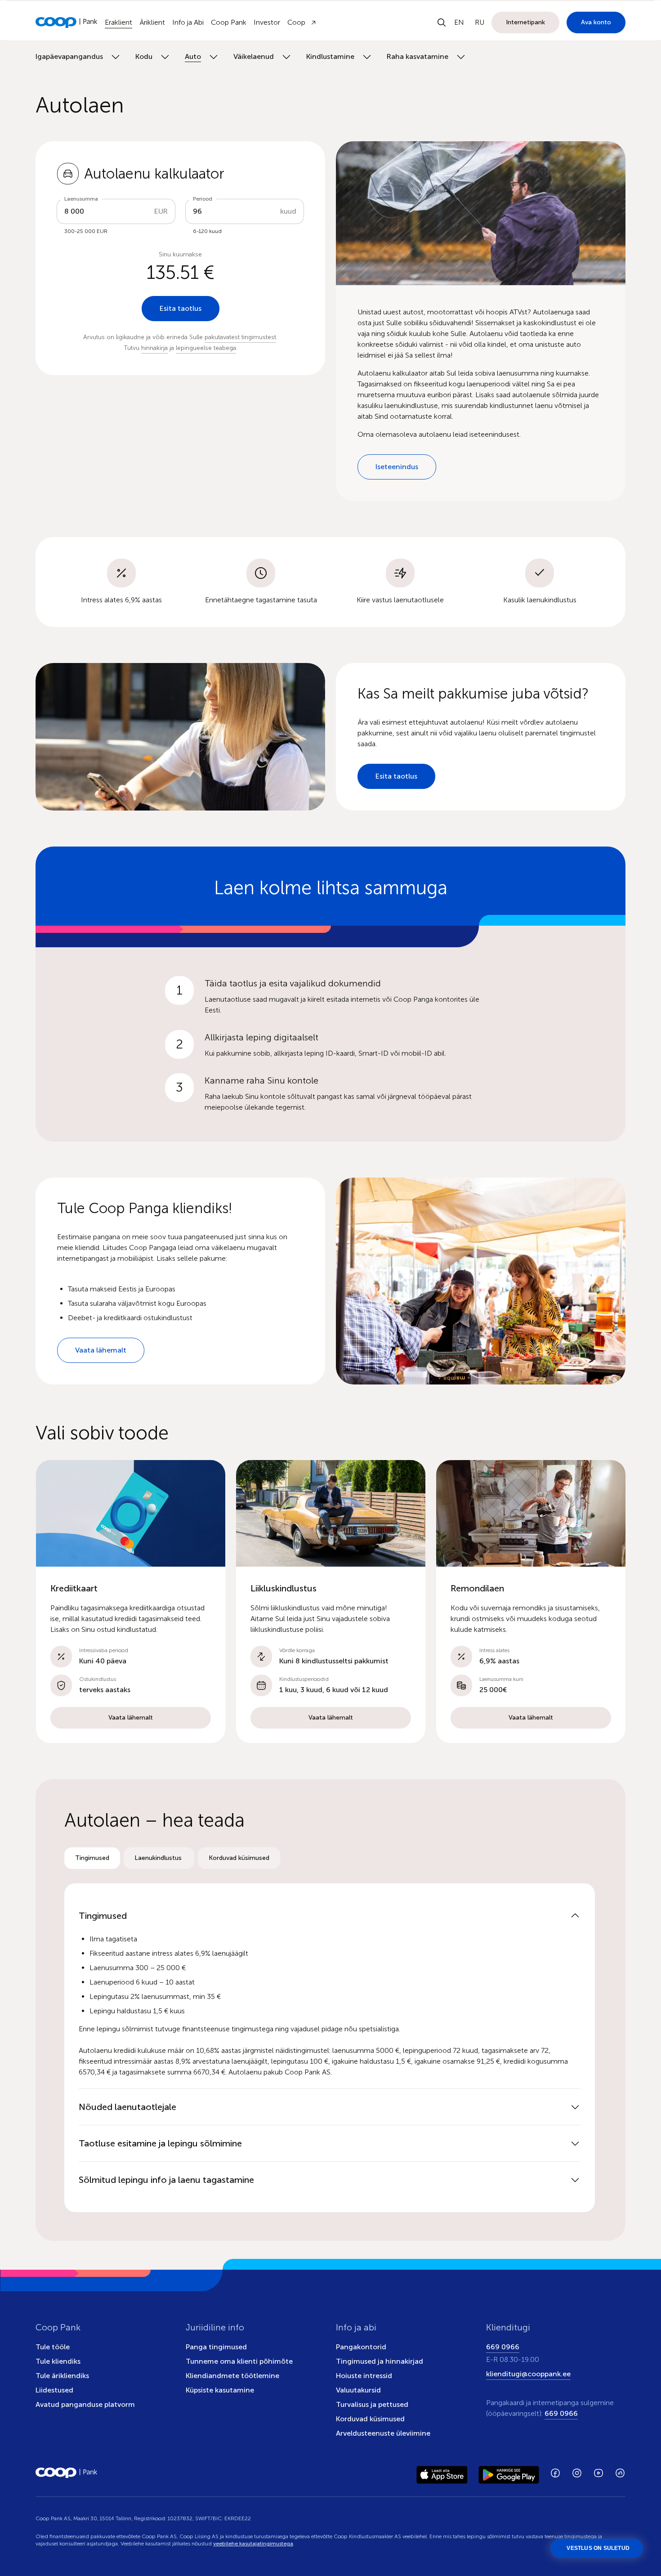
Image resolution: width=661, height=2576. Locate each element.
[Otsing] (442, 22)
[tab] (92, 1858)
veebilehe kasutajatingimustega (253, 2544)
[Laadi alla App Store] (442, 2473)
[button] (131, 1602)
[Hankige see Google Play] (509, 2473)
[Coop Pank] (67, 2473)
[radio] (92, 1858)
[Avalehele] (67, 22)
